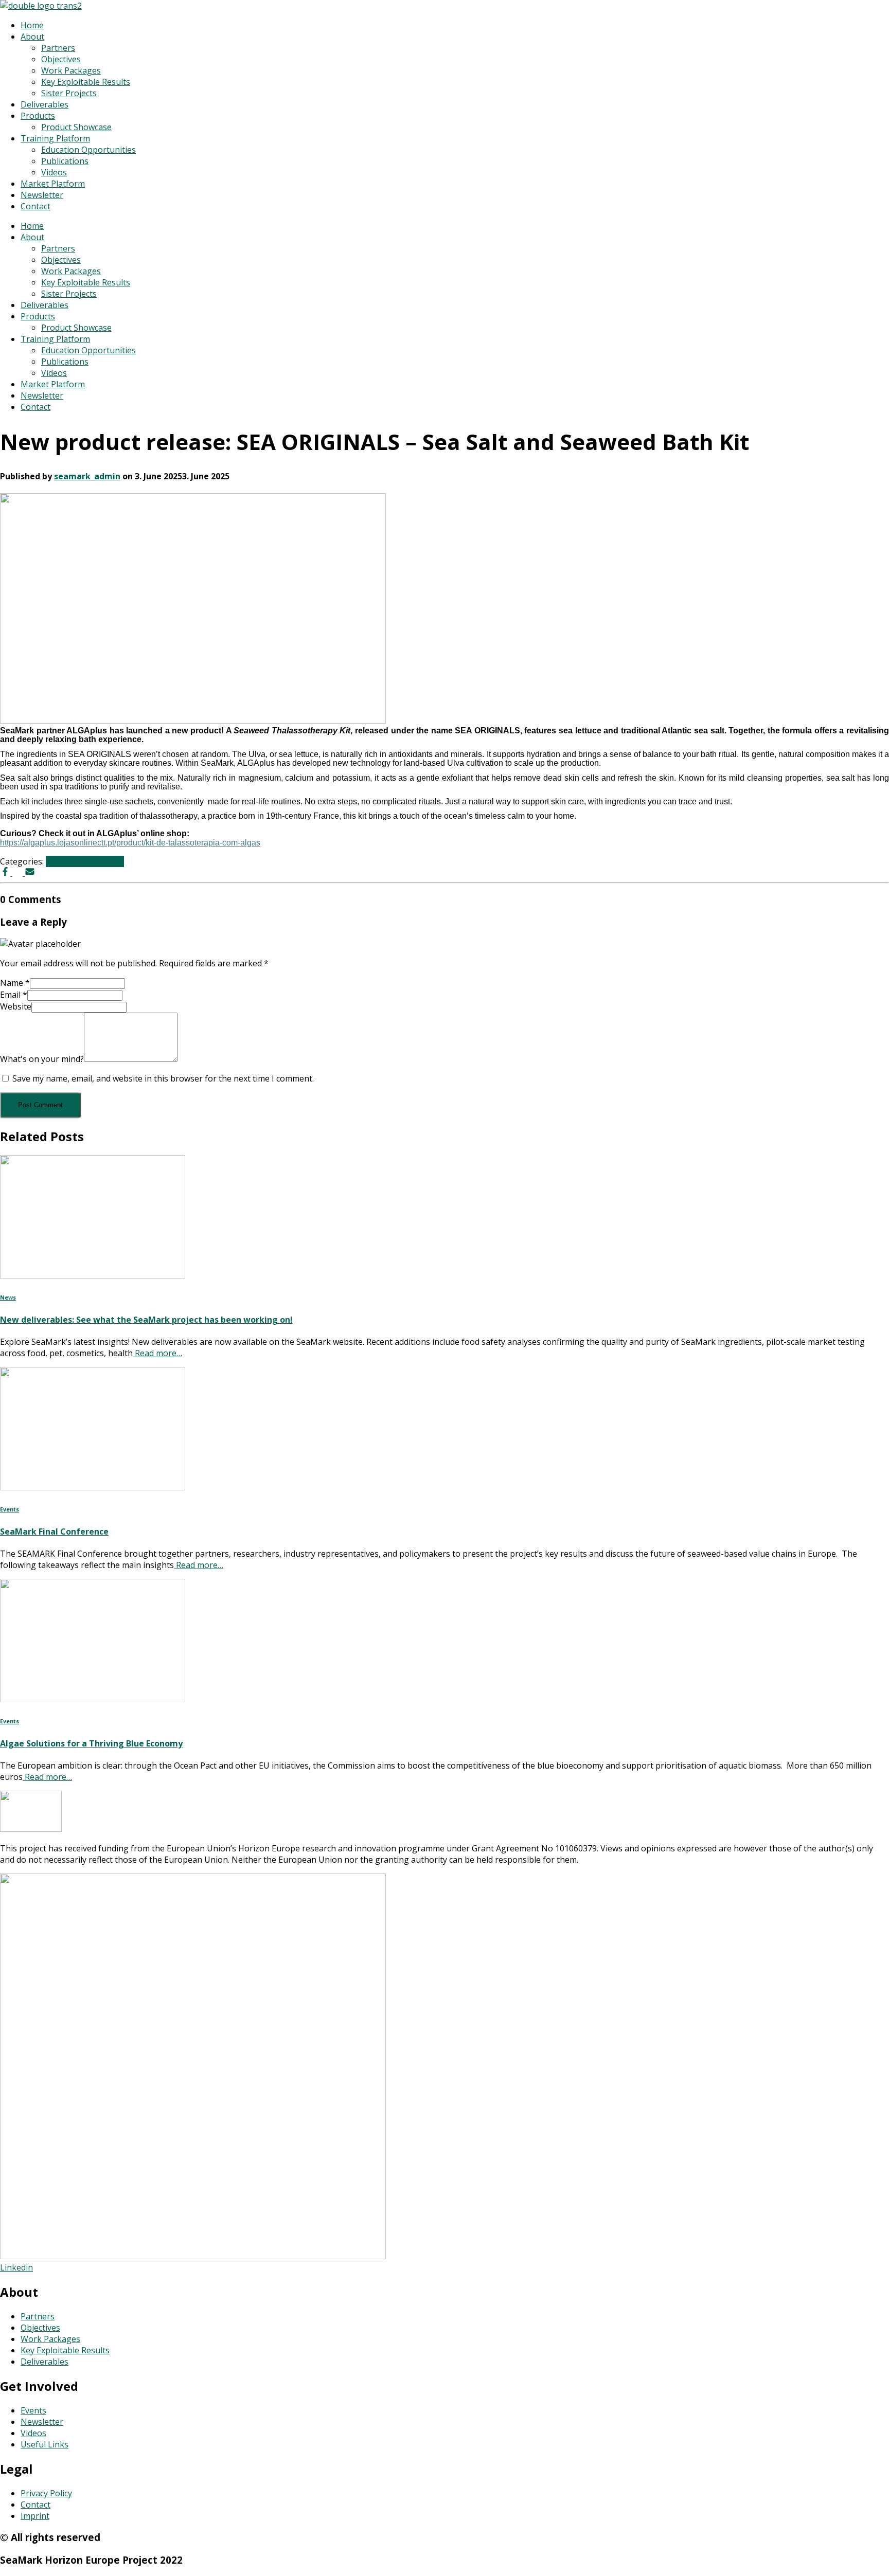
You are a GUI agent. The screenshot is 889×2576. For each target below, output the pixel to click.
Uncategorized (96, 861)
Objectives (61, 59)
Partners (58, 48)
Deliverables (45, 104)
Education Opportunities (88, 150)
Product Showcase (76, 127)
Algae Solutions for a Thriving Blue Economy (91, 1743)
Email (14, 995)
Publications (65, 161)
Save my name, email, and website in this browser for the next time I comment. (163, 1078)
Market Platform (53, 184)
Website (16, 1006)
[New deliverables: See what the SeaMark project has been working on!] (93, 1275)
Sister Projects (69, 93)
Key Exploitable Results (86, 82)
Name (15, 983)
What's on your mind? (42, 1059)
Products (38, 116)
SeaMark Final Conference (54, 1532)
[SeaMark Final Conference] (93, 1487)
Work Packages (71, 70)
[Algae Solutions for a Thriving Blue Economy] (93, 1699)
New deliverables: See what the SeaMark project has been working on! (146, 1320)
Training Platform (55, 138)
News (57, 861)
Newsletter (42, 195)
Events (10, 1509)
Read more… (157, 1353)
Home (32, 25)
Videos (54, 172)
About (32, 37)
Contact (35, 206)
